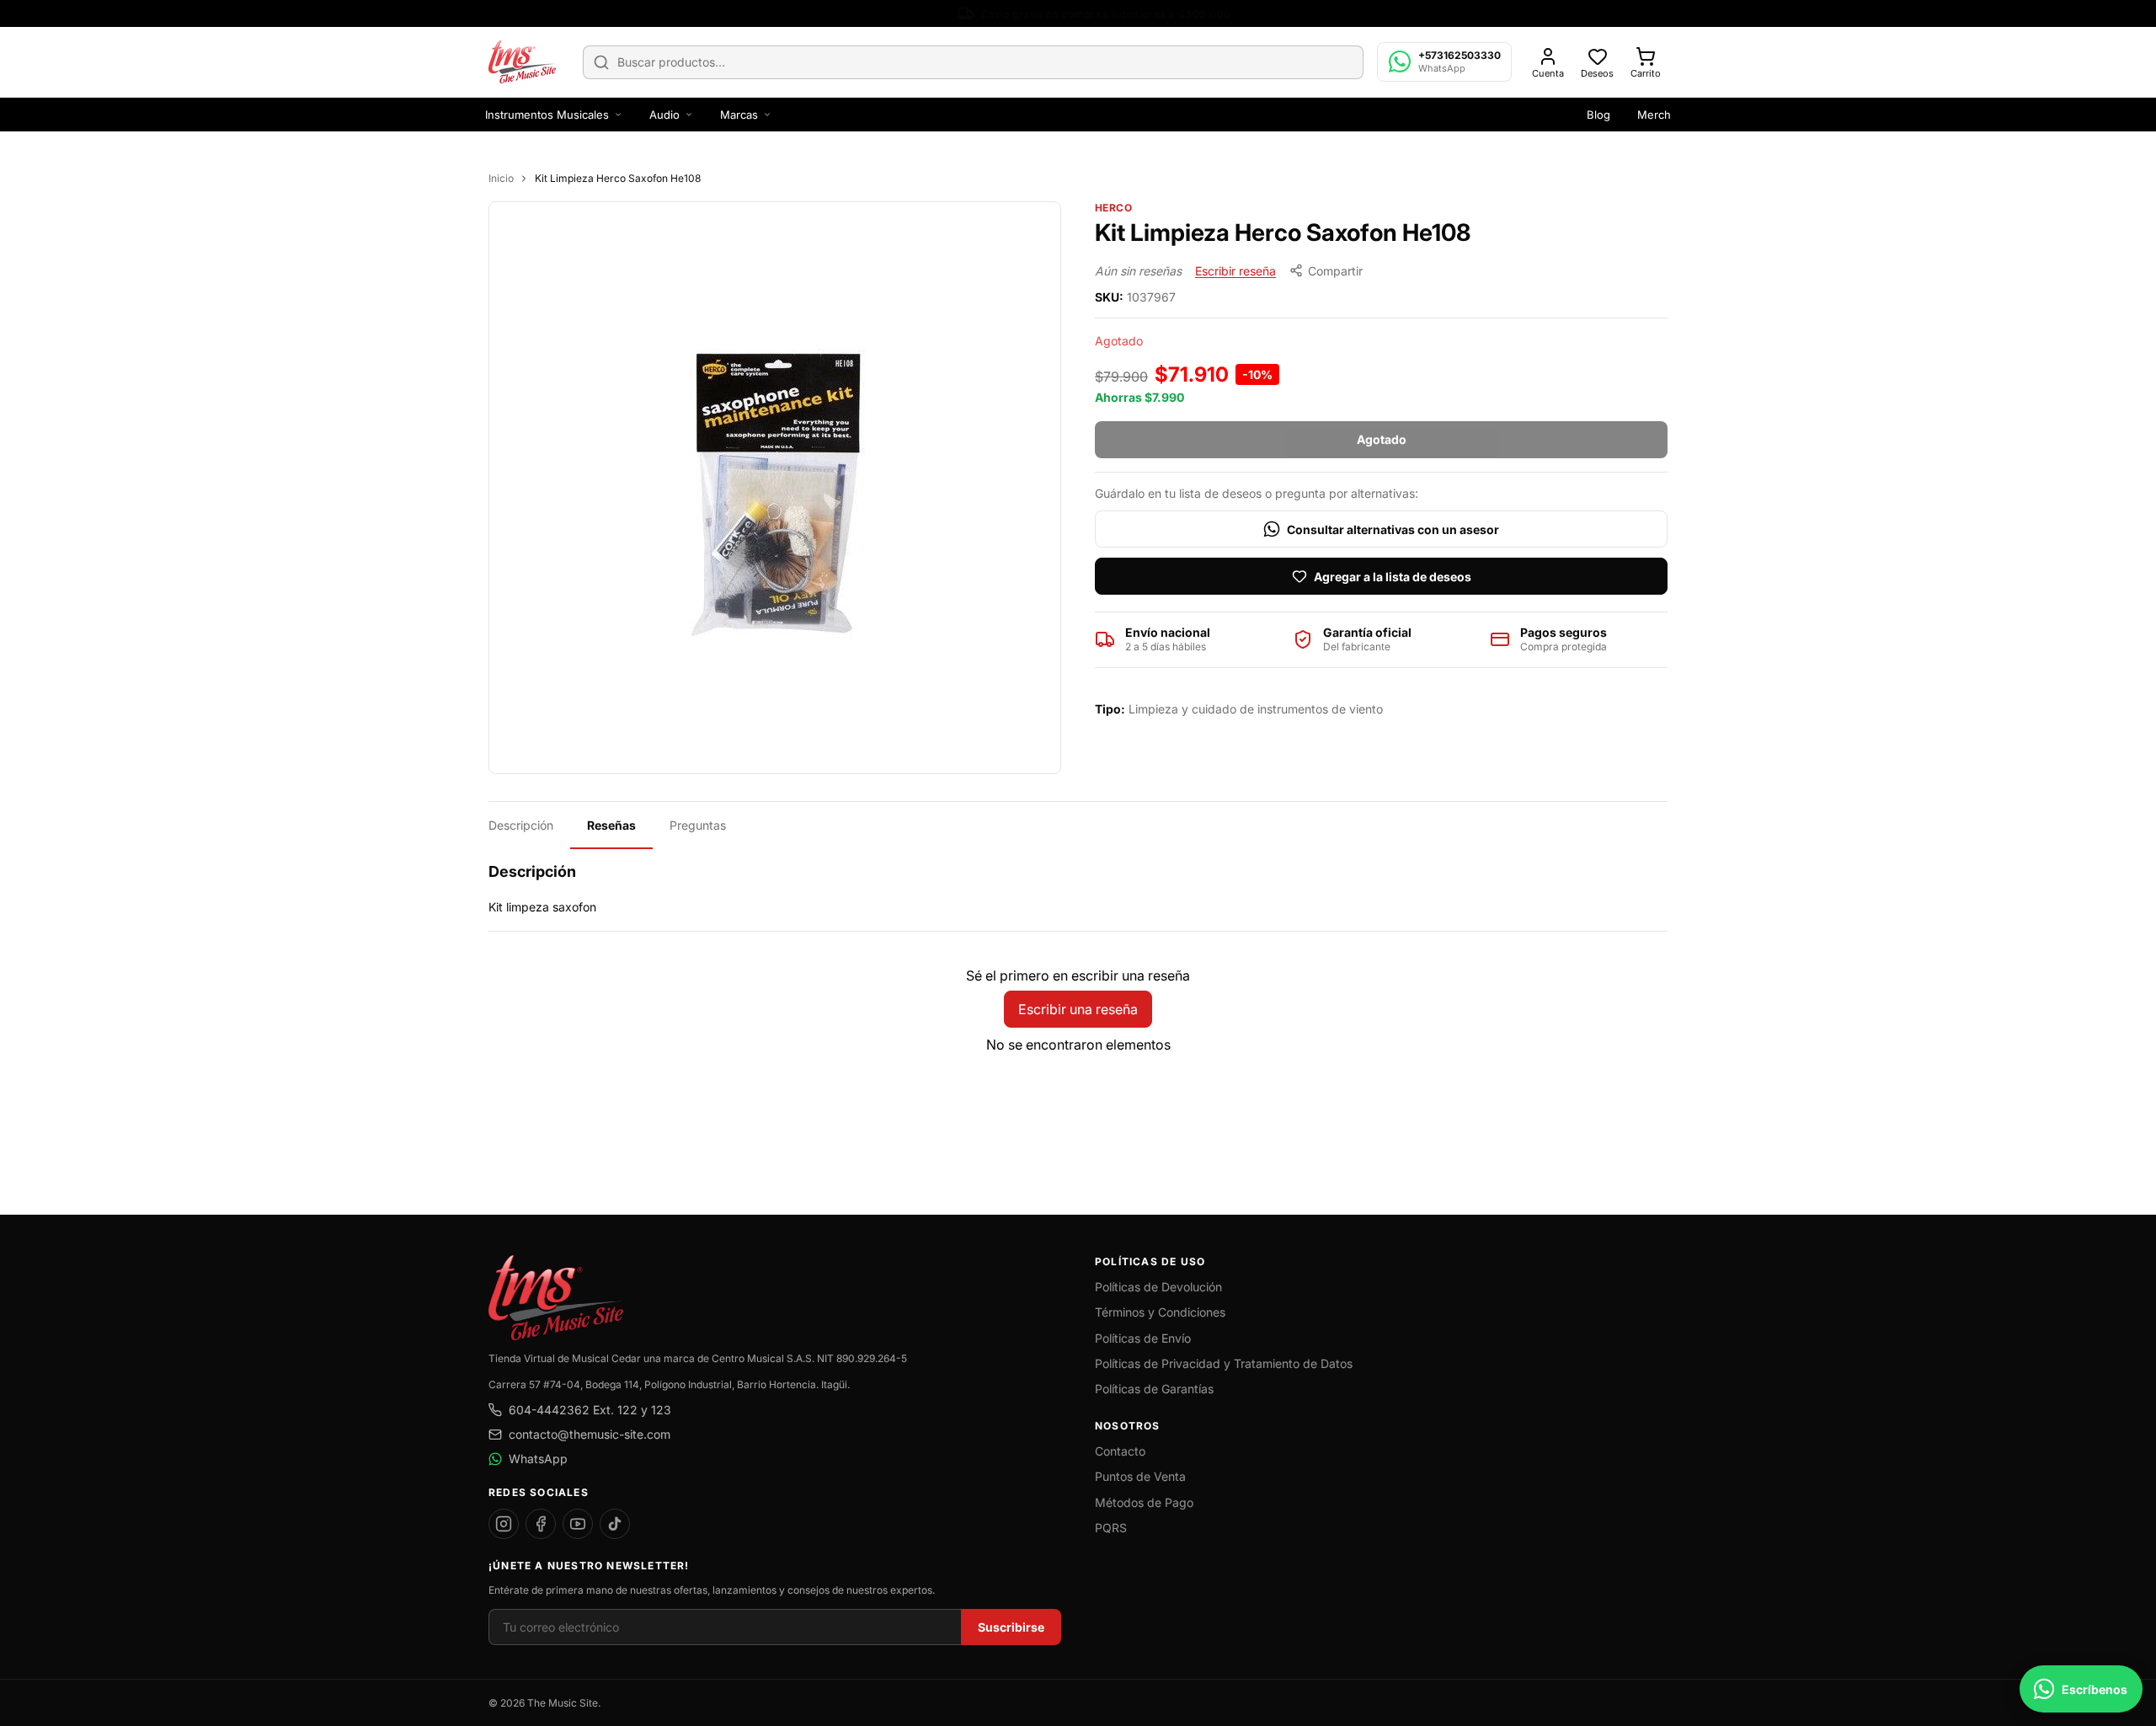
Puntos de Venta (1140, 1476)
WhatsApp (538, 1459)
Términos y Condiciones (1160, 1312)
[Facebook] (541, 1524)
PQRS (1111, 1528)
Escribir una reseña (1078, 1009)
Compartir (1335, 271)
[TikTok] (615, 1524)
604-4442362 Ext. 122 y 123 (590, 1410)
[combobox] (973, 62)
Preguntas (698, 825)
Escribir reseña (1235, 271)
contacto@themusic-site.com (590, 1434)
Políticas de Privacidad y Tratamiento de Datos (1224, 1363)
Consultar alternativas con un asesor (1393, 529)
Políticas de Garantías (1154, 1389)
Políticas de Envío (1143, 1338)
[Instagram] (504, 1524)
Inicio (501, 178)
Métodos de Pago (1144, 1502)
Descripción (521, 825)
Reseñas (611, 825)
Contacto (1120, 1451)
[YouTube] (578, 1524)
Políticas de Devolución (1158, 1287)
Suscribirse (1011, 1627)
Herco (1113, 208)
